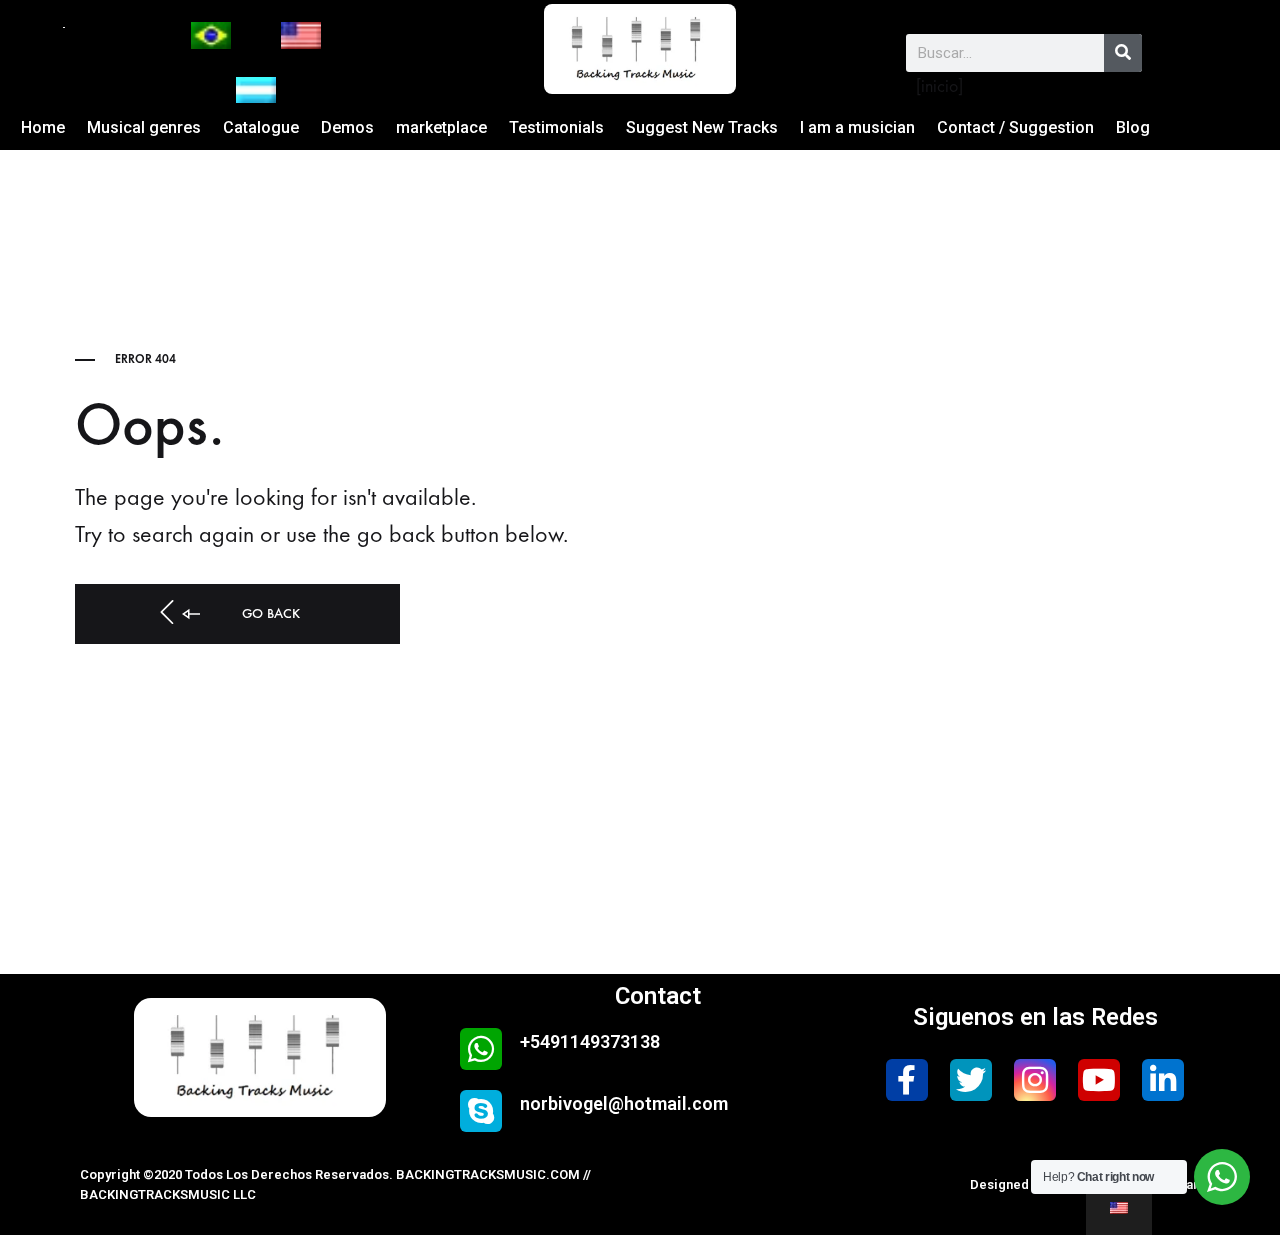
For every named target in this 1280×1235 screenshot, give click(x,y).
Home (43, 127)
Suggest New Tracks (702, 127)
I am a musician (857, 127)
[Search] (1123, 53)
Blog (1133, 127)
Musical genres (144, 127)
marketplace (441, 127)
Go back (269, 613)
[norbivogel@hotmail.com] (481, 1111)
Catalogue (261, 127)
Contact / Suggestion (1015, 127)
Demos (347, 127)
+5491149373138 (590, 1041)
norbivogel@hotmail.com (624, 1103)
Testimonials (556, 127)
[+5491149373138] (481, 1049)
